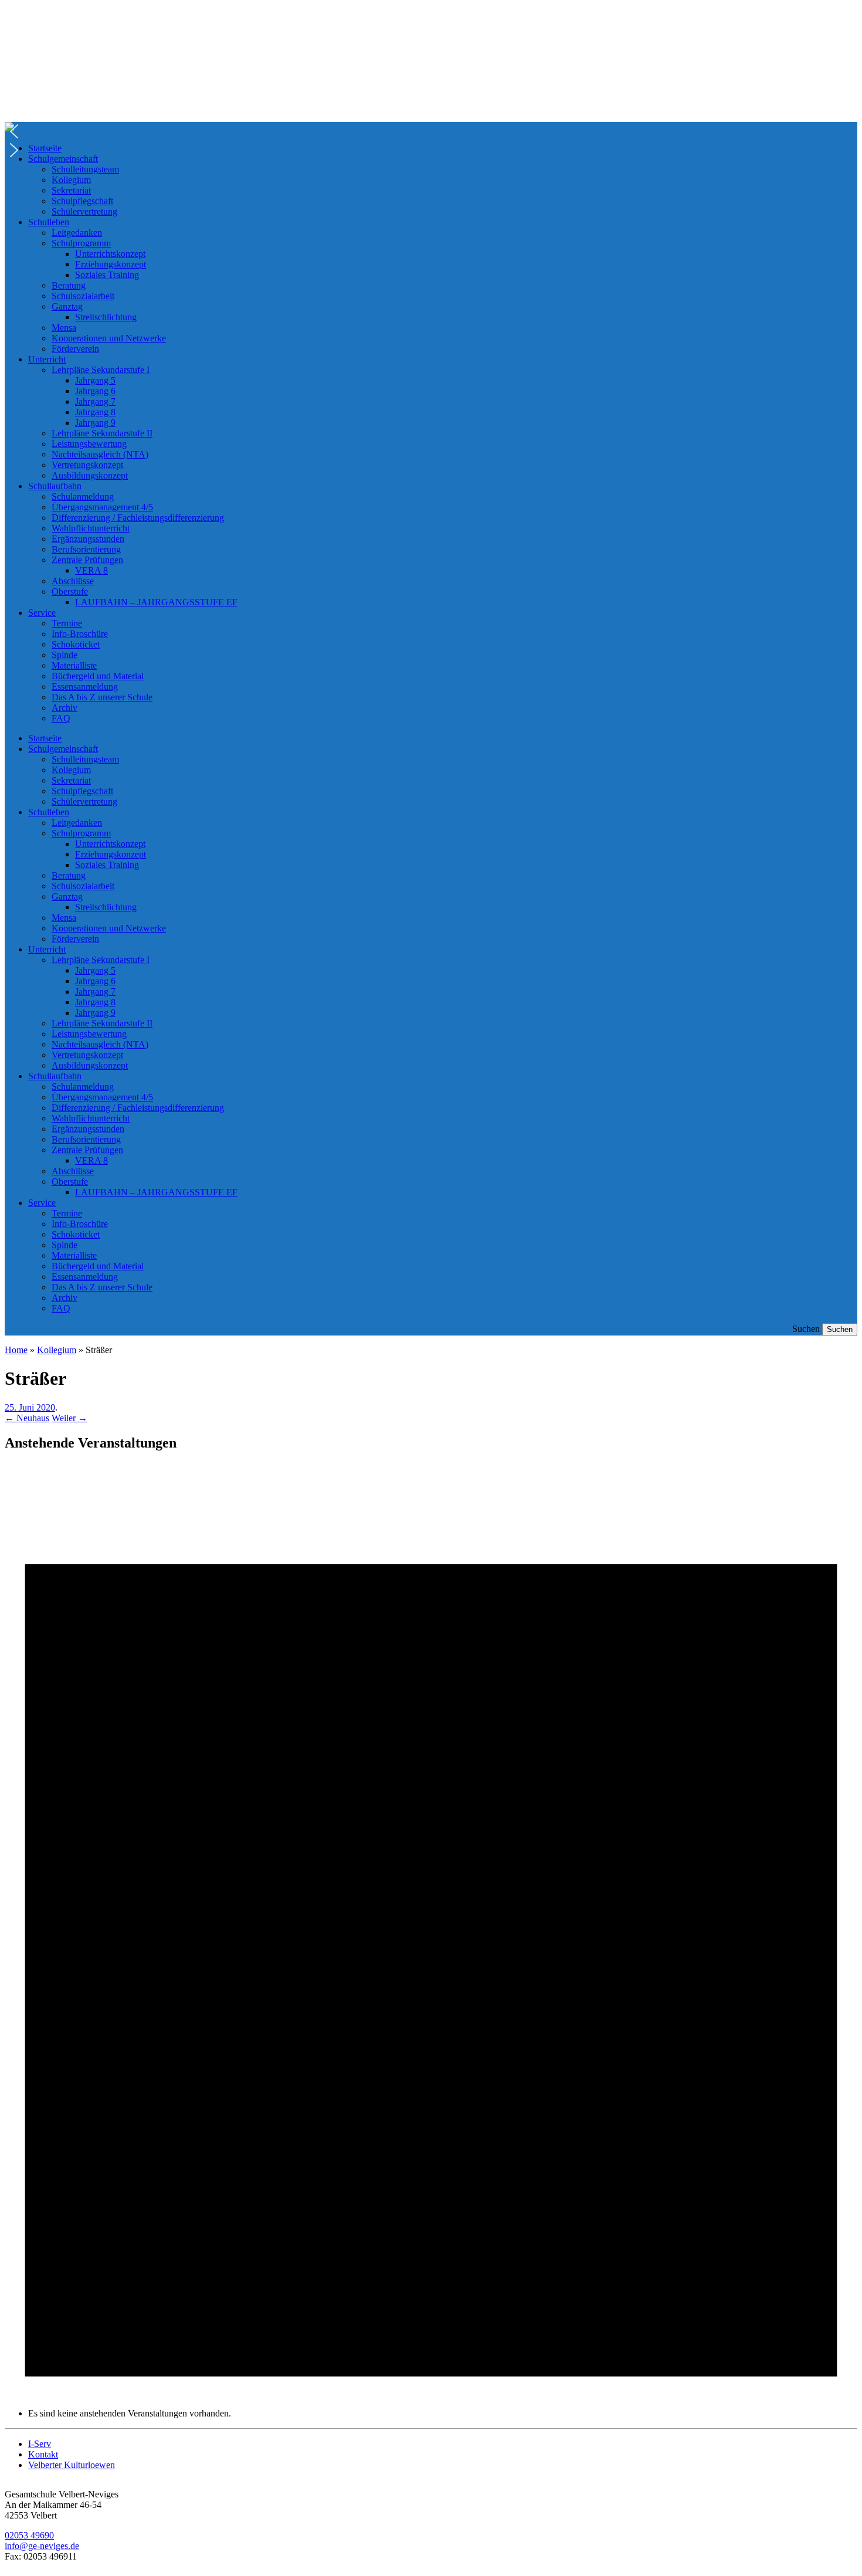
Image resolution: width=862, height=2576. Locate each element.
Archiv (65, 708)
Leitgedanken (77, 233)
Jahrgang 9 (95, 423)
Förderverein (75, 349)
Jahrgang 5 (95, 380)
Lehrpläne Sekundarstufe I (101, 370)
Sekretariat (71, 190)
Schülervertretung (84, 211)
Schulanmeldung (83, 496)
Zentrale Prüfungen (87, 560)
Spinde (65, 655)
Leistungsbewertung (89, 444)
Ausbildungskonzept (90, 475)
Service (42, 613)
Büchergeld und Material (98, 676)
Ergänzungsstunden (88, 539)
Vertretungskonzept (87, 465)
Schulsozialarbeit (83, 296)
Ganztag (67, 306)
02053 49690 (29, 2535)
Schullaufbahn (55, 486)
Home (16, 1350)
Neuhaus (27, 1418)
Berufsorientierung (86, 549)
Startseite (45, 148)
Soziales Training (107, 275)
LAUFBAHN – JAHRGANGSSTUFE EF (156, 602)
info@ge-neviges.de (42, 2546)
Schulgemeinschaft (63, 159)
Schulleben (49, 222)
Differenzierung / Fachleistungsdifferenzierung (138, 518)
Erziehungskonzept (111, 264)
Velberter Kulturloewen (72, 2465)
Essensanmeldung (85, 687)
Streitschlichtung (106, 317)
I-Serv (40, 2444)
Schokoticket (76, 644)
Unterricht (47, 359)
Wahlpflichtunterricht (91, 528)
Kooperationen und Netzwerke (109, 338)
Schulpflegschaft (82, 201)
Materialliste (74, 665)
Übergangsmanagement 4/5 (102, 507)
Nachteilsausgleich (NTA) (100, 454)
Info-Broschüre (80, 634)
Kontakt (43, 2454)
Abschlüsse (73, 581)
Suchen (806, 1329)
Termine (67, 623)
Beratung (69, 285)
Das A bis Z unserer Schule (102, 697)
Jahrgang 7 (95, 401)
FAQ (61, 718)
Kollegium (71, 180)
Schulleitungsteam (85, 169)
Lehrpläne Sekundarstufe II (102, 433)
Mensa (64, 328)
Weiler (69, 1418)
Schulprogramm (81, 243)
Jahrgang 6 (95, 391)
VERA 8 (91, 570)
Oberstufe (70, 592)
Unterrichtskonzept (110, 254)
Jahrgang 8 (95, 412)
